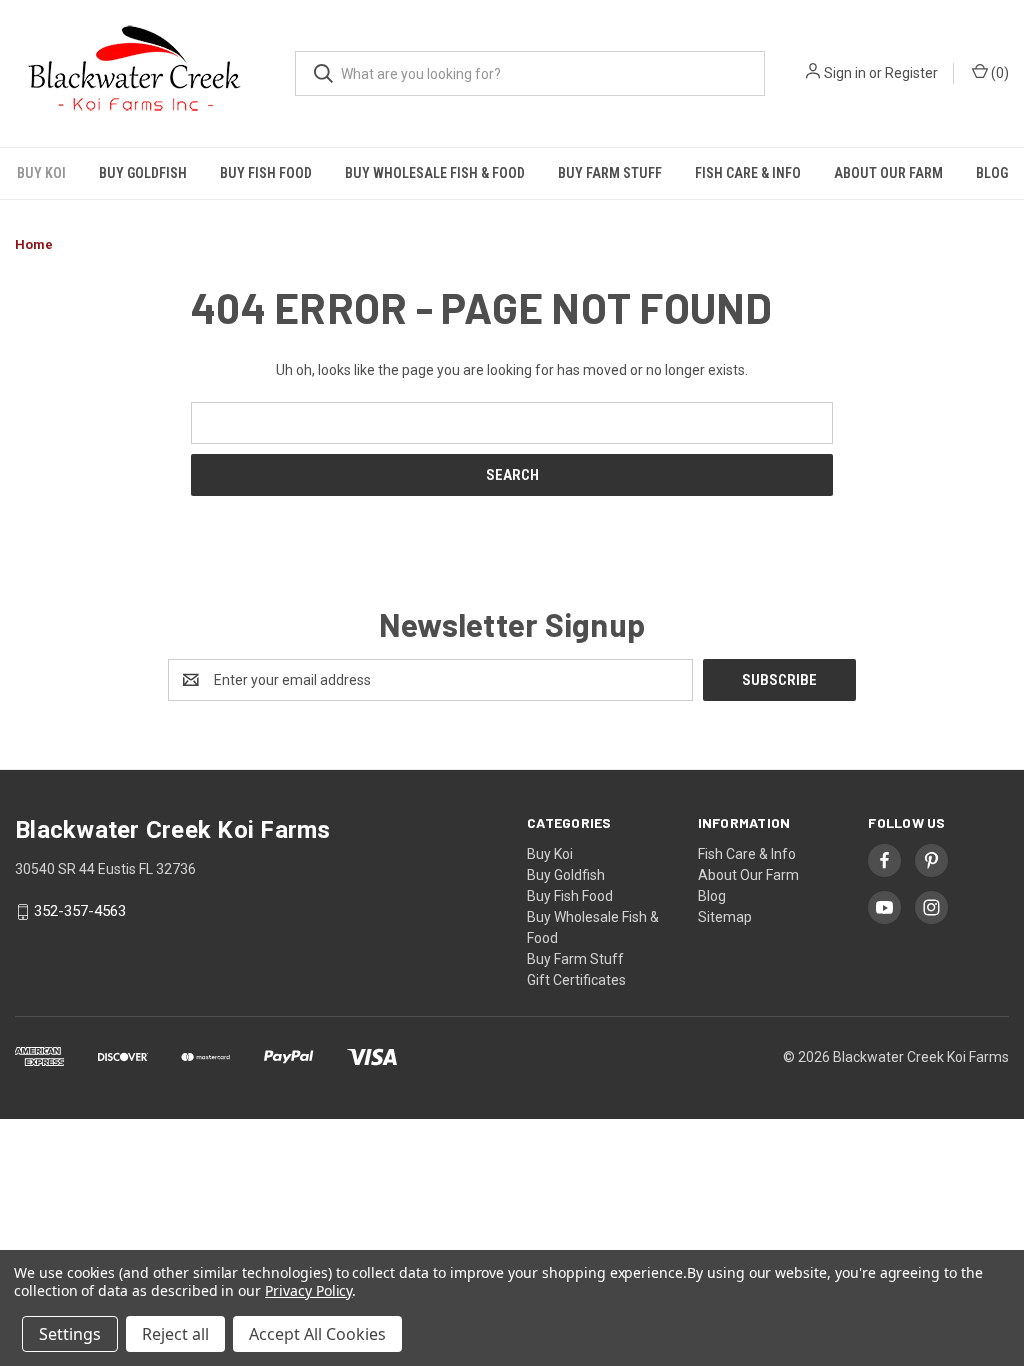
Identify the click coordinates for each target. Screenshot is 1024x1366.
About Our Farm (888, 173)
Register (911, 73)
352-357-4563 (80, 912)
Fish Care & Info (748, 173)
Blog (992, 173)
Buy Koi (41, 173)
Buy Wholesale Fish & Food (435, 173)
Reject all (175, 1334)
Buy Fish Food (266, 173)
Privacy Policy (308, 1290)
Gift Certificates (576, 980)
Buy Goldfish (143, 173)
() (998, 73)
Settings (70, 1334)
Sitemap (725, 917)
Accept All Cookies (317, 1334)
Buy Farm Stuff (610, 173)
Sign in (845, 73)
